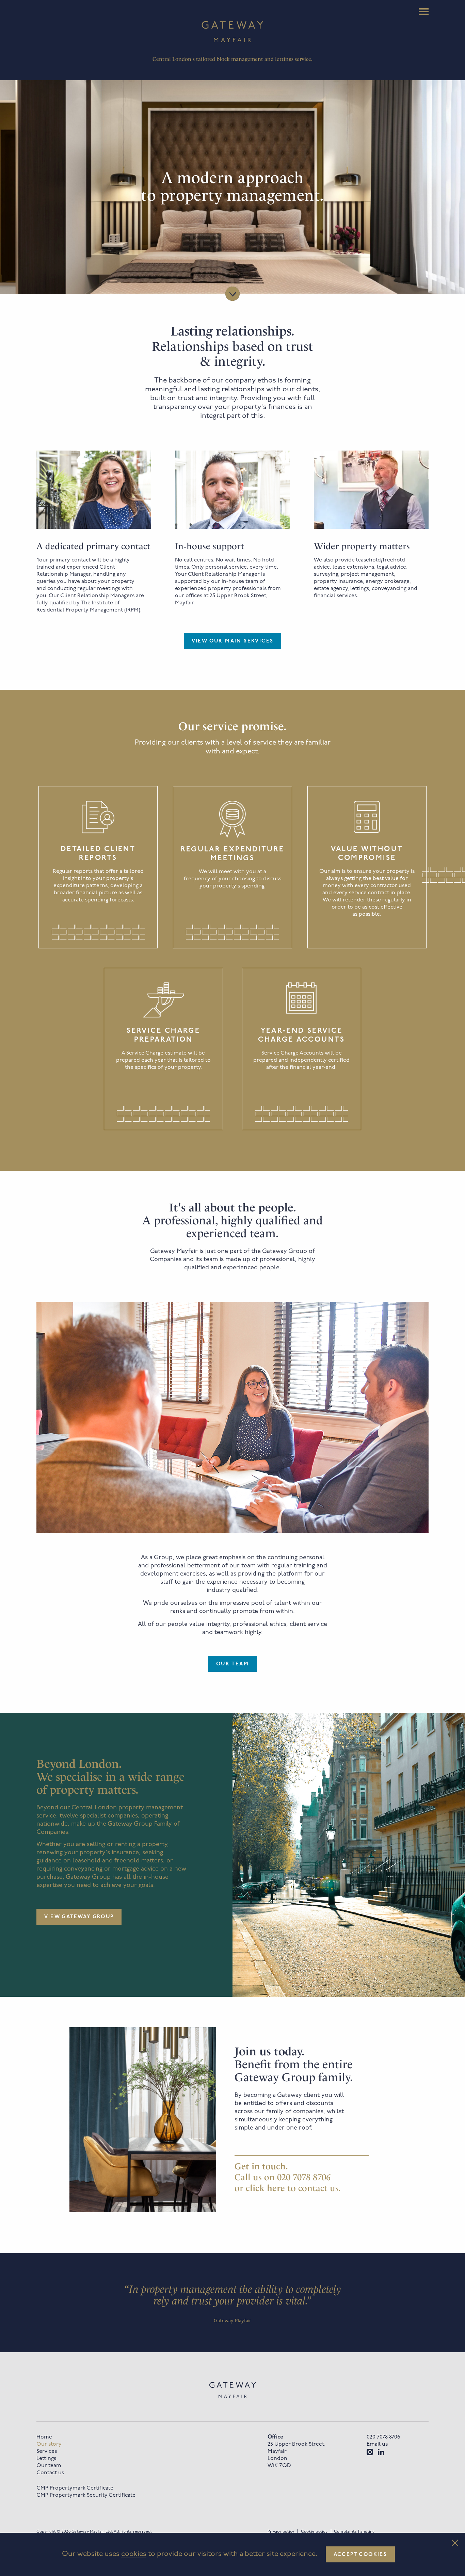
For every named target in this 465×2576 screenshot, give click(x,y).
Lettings (46, 2459)
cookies (134, 2554)
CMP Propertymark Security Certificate (86, 2495)
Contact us (50, 2473)
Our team (233, 1664)
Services (47, 2451)
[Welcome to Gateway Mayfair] (233, 32)
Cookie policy (314, 2532)
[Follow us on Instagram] (370, 2452)
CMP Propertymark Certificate (75, 2488)
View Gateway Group (79, 1917)
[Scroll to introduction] (233, 294)
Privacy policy (281, 2532)
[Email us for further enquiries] (267, 2188)
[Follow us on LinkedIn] (381, 2452)
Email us (377, 2444)
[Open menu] (424, 12)
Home (44, 2437)
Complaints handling (354, 2532)
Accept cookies (360, 2555)
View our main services (233, 641)
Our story (49, 2444)
